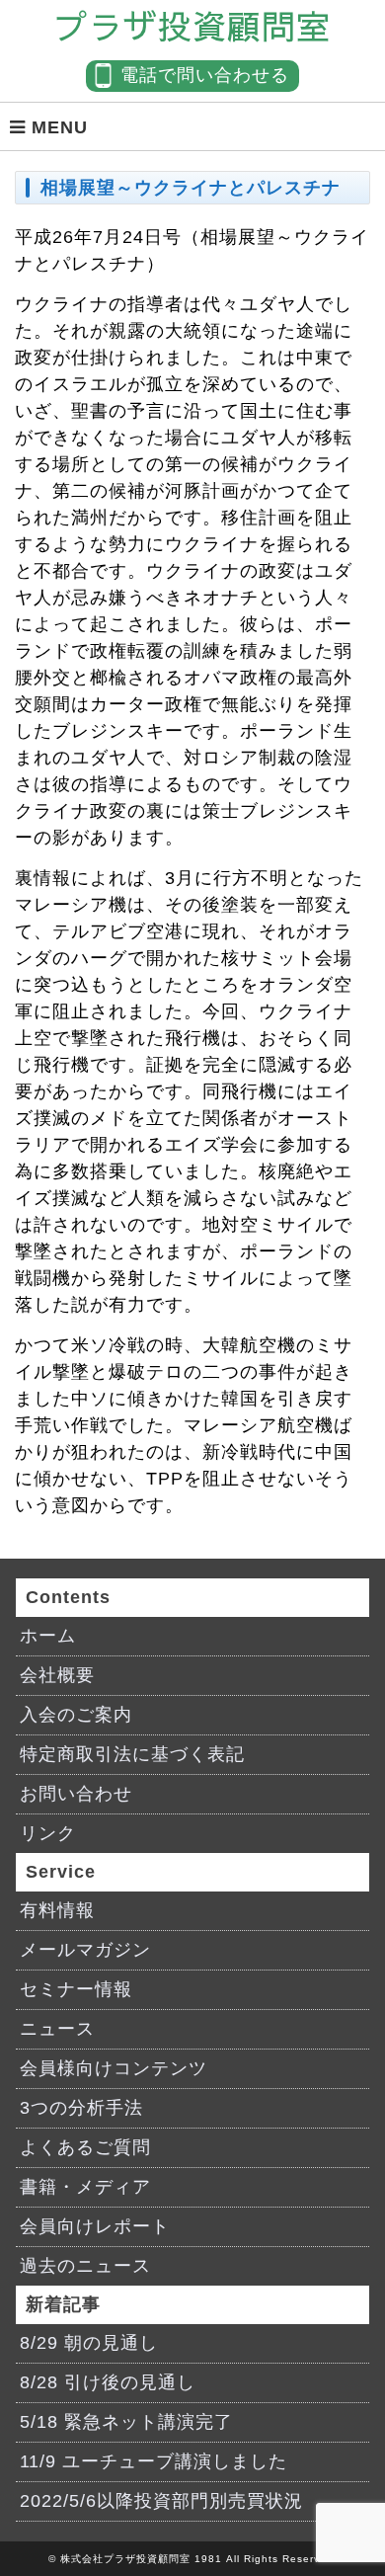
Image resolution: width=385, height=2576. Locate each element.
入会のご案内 (76, 1715)
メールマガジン (85, 1950)
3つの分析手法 (81, 2108)
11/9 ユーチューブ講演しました (154, 2461)
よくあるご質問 (85, 2147)
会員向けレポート (95, 2226)
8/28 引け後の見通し (108, 2382)
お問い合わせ (76, 1794)
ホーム (48, 1636)
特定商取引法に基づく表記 (132, 1754)
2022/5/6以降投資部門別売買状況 (161, 2501)
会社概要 (57, 1675)
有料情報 (57, 1910)
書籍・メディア (85, 2187)
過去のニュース (85, 2266)
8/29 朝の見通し (89, 2343)
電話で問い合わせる (205, 75)
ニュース (57, 2029)
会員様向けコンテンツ (114, 2068)
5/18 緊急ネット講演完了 (126, 2422)
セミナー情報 (76, 1989)
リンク (48, 1833)
